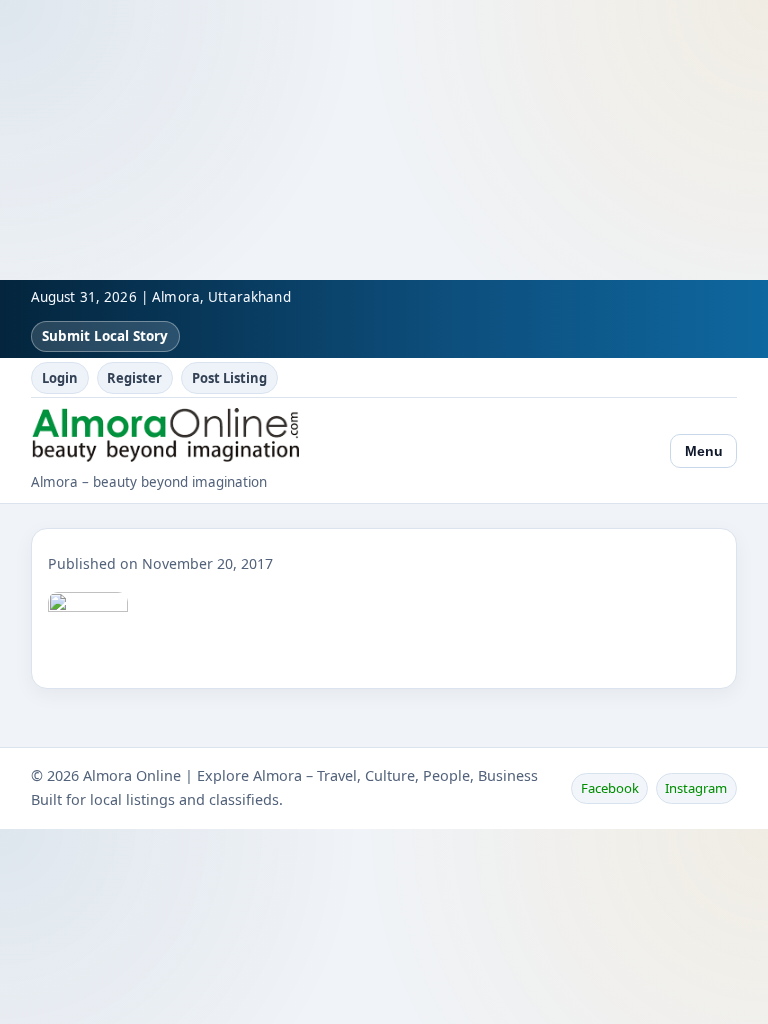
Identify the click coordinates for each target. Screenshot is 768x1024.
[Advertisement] (384, 140)
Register (134, 378)
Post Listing (229, 378)
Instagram (696, 788)
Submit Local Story (105, 336)
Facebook (610, 788)
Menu (704, 451)
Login (60, 378)
